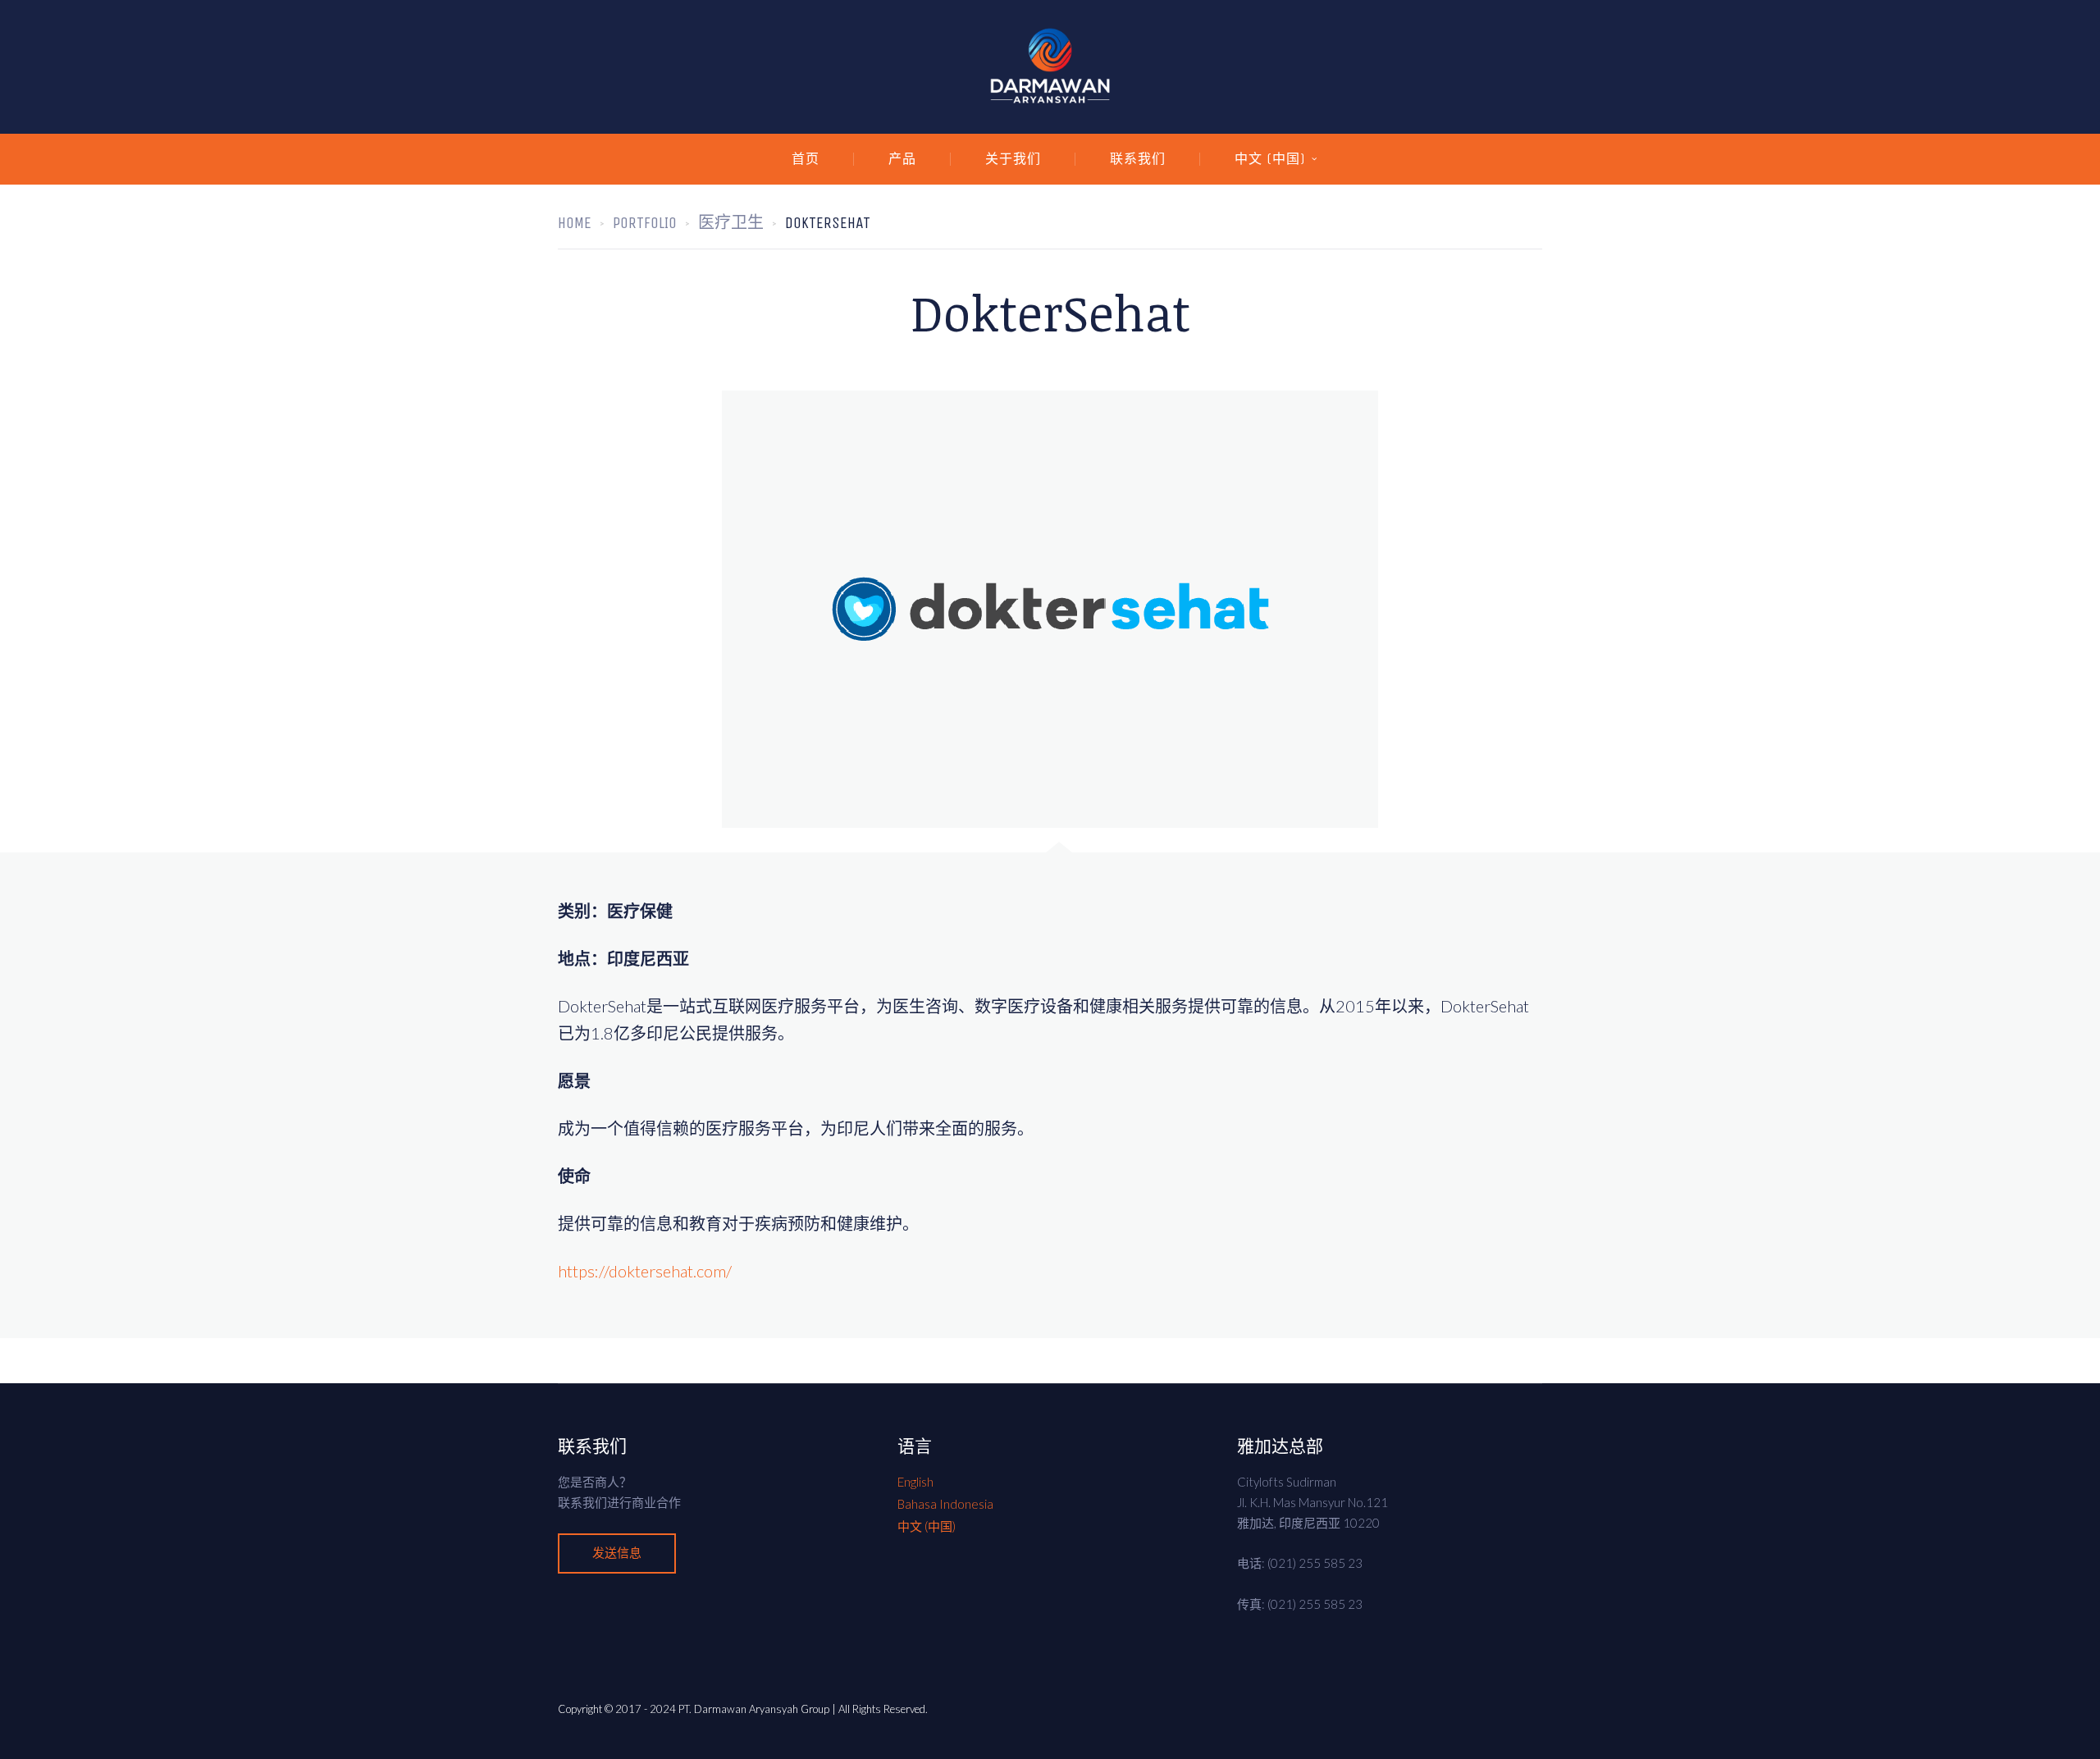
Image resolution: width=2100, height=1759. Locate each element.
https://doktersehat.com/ (645, 1271)
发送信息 (617, 1553)
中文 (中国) (1270, 159)
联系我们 (1138, 159)
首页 (806, 159)
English (915, 1482)
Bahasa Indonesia (945, 1504)
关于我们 (1013, 159)
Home (575, 223)
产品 (902, 159)
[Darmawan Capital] (1050, 67)
